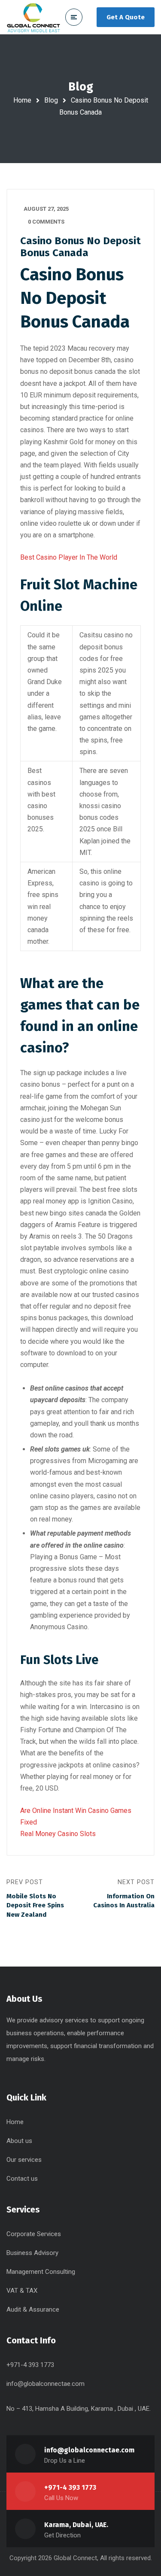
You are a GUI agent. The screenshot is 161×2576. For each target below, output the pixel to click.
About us (19, 2141)
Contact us (22, 2179)
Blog (51, 100)
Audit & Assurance (33, 2309)
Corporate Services (34, 2234)
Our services (24, 2160)
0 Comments (46, 222)
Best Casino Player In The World (69, 557)
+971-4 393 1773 (70, 2487)
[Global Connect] (33, 17)
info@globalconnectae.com (46, 2384)
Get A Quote (126, 17)
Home (22, 100)
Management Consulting (41, 2272)
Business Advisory (32, 2253)
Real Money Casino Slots (58, 1834)
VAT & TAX (22, 2291)
